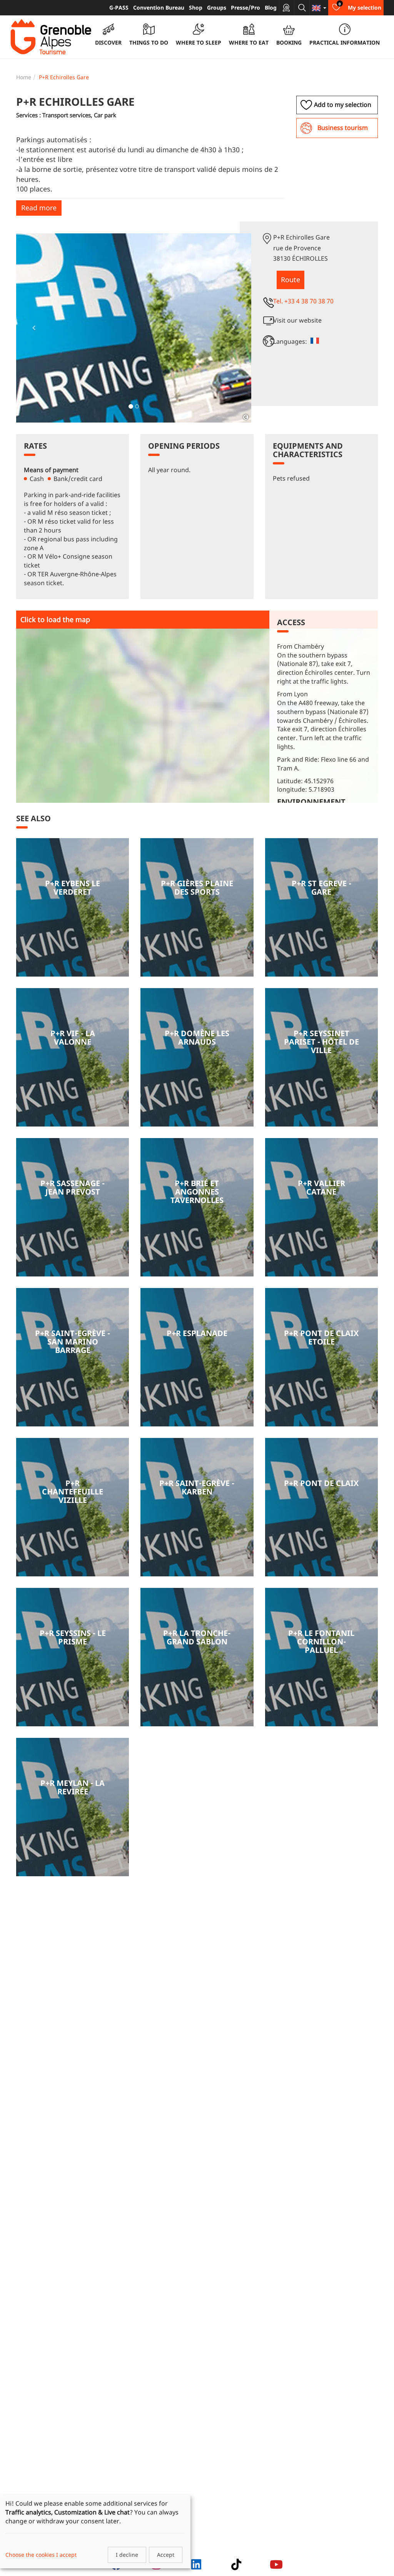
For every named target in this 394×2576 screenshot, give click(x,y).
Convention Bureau (159, 7)
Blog (271, 7)
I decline (127, 2555)
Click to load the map (55, 619)
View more (73, 907)
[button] (34, 328)
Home (24, 77)
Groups (217, 7)
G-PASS (119, 7)
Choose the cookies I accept (41, 2555)
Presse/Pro (245, 7)
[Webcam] (287, 8)
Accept (166, 2555)
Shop (196, 7)
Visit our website (297, 320)
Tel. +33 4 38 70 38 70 (303, 301)
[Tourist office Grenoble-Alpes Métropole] (51, 37)
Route (290, 280)
